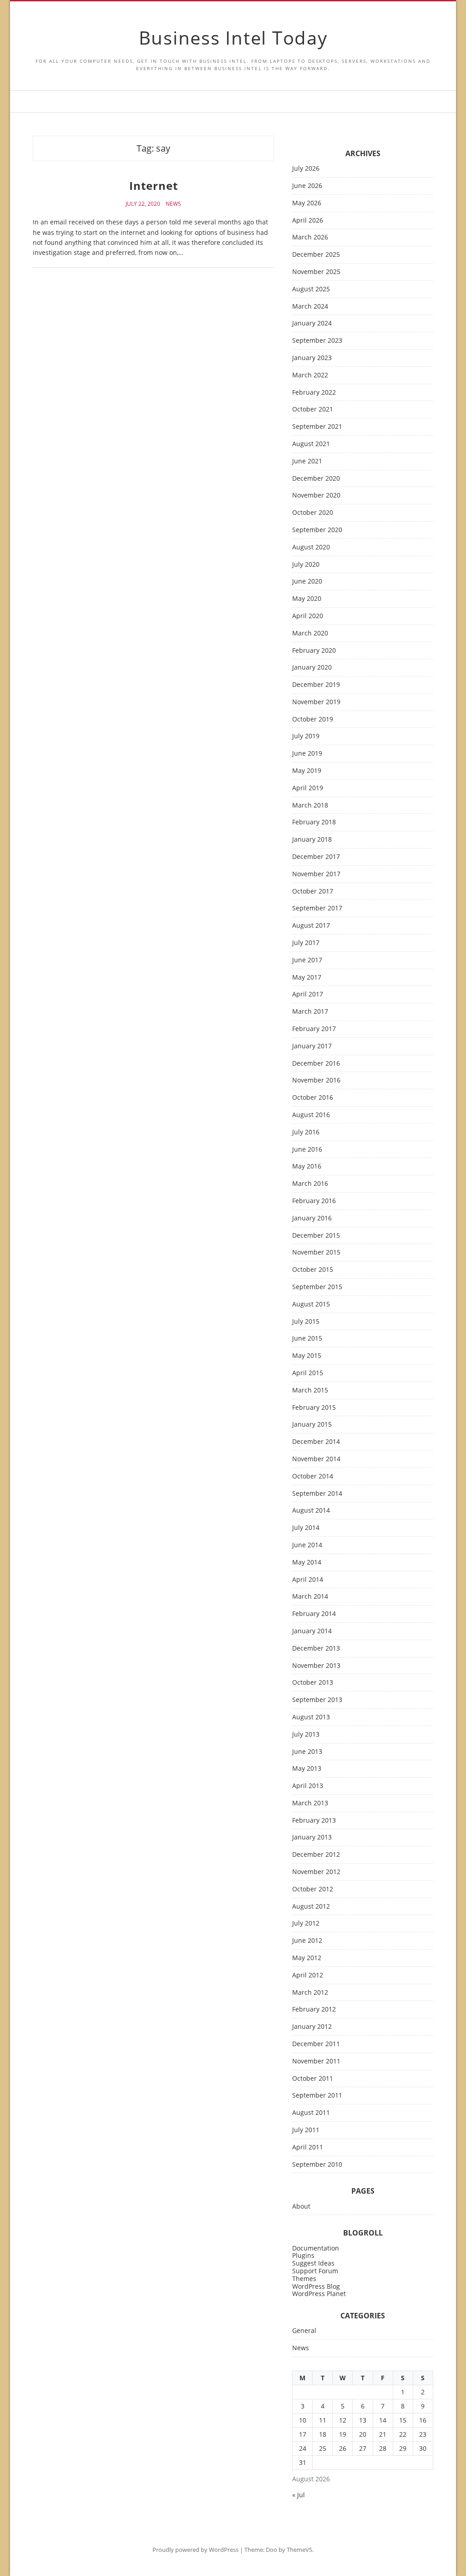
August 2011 (311, 2113)
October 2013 (313, 1683)
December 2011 (316, 2044)
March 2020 (310, 633)
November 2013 (316, 1666)
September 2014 (317, 1494)
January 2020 (312, 668)
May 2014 (307, 1562)
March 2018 (310, 805)
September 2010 (317, 2165)
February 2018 (314, 822)
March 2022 (310, 375)
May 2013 (307, 1769)
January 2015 (312, 1425)
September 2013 (317, 1700)
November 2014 (316, 1459)
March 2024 (310, 307)
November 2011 (316, 2061)
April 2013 (308, 1786)
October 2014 (313, 1476)
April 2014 (308, 1580)
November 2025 (316, 272)
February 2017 (314, 1029)
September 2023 (317, 341)
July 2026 (306, 169)
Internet (154, 185)
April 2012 (308, 1975)
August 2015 (311, 1304)
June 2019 (307, 754)
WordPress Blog (316, 2286)
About (301, 2207)
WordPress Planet (319, 2294)
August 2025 (311, 289)
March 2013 (310, 1803)
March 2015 (310, 1390)
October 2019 (313, 719)
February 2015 (314, 1408)
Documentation (316, 2248)
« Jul (299, 2495)
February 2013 (314, 1821)
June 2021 (307, 461)
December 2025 (316, 255)
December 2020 (316, 479)
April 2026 (308, 221)
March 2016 (310, 1184)
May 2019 (307, 771)
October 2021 (313, 409)
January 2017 (312, 1046)
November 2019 (316, 702)
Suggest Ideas (313, 2263)
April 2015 (308, 1373)
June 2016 (307, 1150)
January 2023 (312, 358)
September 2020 (317, 530)
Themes (304, 2279)
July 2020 (306, 565)
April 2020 (308, 616)
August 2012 (311, 1907)
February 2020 (314, 651)
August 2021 (311, 444)
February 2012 (314, 2009)
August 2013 (311, 1717)
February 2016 (314, 1201)
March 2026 (310, 237)
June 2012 (307, 1941)
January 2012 (312, 2027)
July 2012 (306, 1923)
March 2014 (310, 1597)
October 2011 (313, 2079)
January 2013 (312, 1837)
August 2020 (311, 547)
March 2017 (310, 1012)
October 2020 (313, 513)
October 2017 (313, 892)
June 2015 (307, 1339)
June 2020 (307, 582)
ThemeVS (299, 2550)
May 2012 (307, 1958)
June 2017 (307, 960)
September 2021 (317, 427)
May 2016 (307, 1166)
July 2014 (306, 1528)
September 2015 (317, 1287)
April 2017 (308, 994)
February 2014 (314, 1614)
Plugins (303, 2255)
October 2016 (313, 1098)
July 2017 (306, 943)
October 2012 (313, 1889)
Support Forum (315, 2271)
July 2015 (306, 1322)
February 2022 (314, 393)
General (304, 2331)
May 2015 (307, 1356)
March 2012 (310, 1993)
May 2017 (307, 978)
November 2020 (316, 495)
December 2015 (316, 1236)
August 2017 (311, 926)
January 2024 (312, 323)
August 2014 (311, 1511)
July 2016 (306, 1132)
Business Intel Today (233, 38)
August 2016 (311, 1115)
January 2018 (312, 840)
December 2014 (316, 1442)
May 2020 (307, 599)
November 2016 (316, 1080)
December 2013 (316, 1649)
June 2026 (307, 186)
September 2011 (317, 2096)
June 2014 (307, 1545)
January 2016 (312, 1218)
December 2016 (316, 1064)
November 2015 (316, 1252)
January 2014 (312, 1631)
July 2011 (306, 2130)
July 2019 (306, 736)
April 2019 (308, 788)
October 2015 (313, 1270)
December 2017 (316, 857)
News (173, 204)
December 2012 (316, 1855)
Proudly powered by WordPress (195, 2550)
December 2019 (316, 685)
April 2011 (308, 2147)
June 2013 (307, 1752)
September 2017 (317, 908)
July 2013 (306, 1735)
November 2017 (316, 874)
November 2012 (316, 1872)
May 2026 (307, 203)
